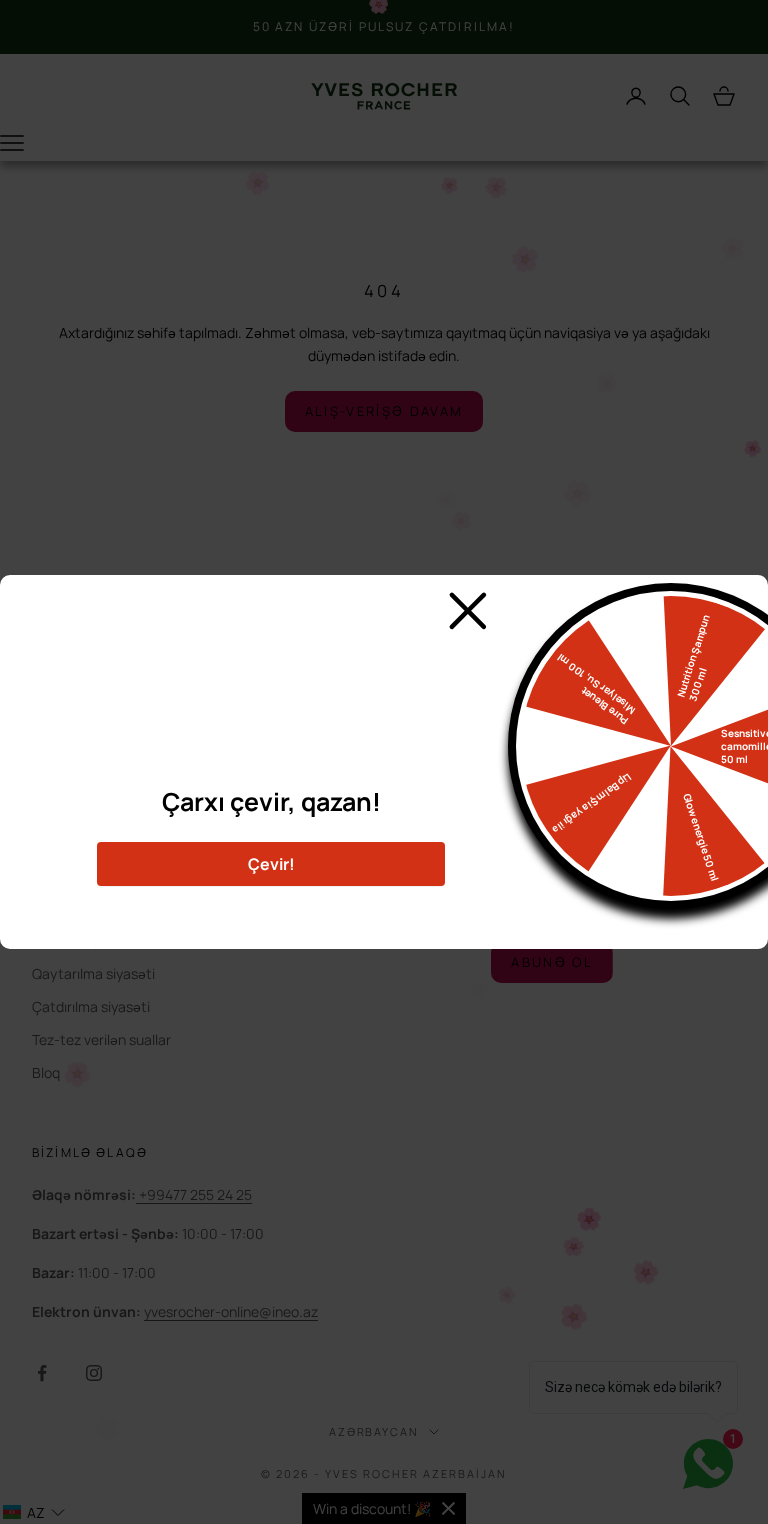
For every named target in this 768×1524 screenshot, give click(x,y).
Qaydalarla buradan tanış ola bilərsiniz (271, 910)
